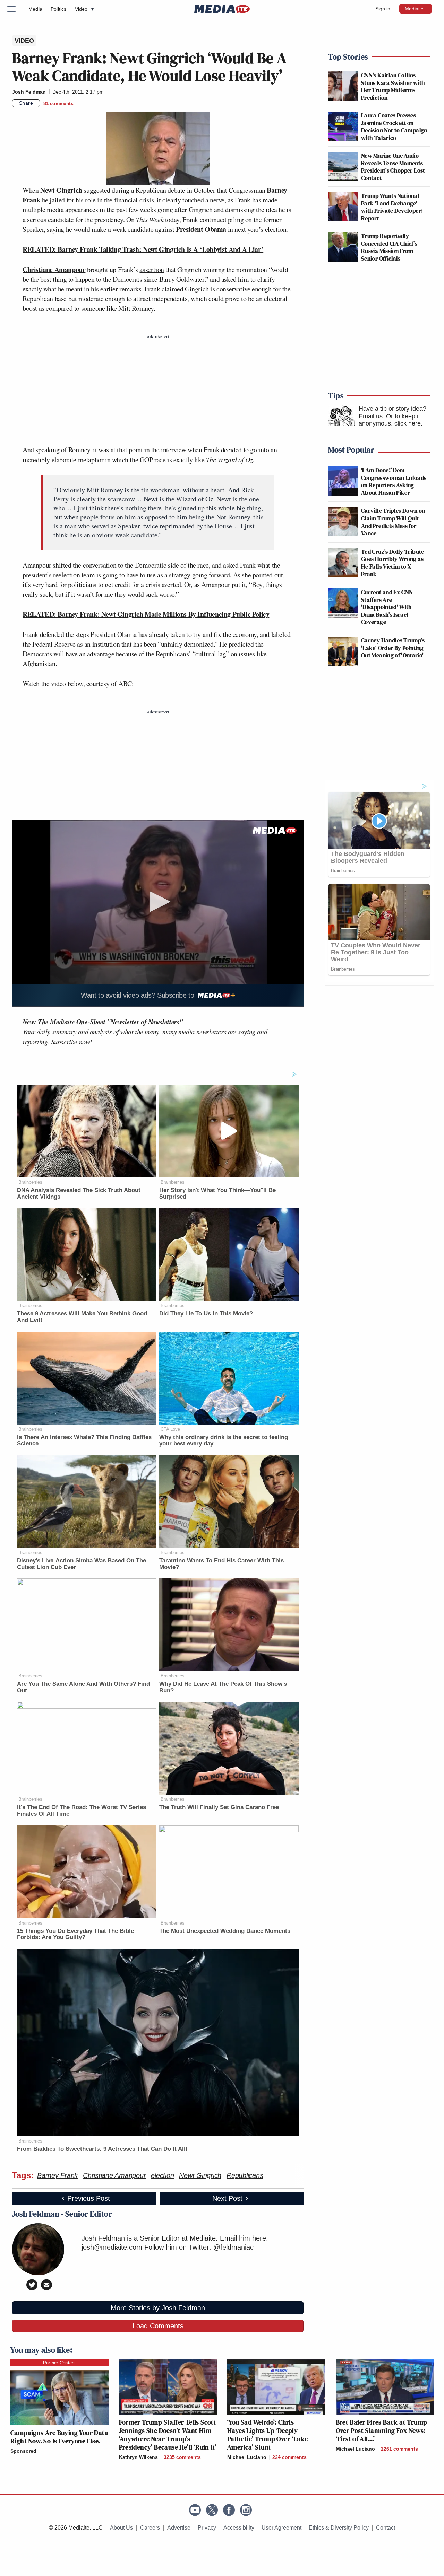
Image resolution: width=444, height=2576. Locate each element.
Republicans (245, 2175)
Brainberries (30, 1182)
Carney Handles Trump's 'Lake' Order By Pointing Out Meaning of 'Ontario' (393, 648)
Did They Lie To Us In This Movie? (206, 1313)
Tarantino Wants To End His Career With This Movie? (221, 1564)
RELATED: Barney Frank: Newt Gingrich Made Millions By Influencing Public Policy (146, 614)
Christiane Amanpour (54, 269)
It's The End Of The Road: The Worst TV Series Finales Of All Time (82, 1811)
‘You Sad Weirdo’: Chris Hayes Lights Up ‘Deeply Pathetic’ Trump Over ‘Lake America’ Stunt (267, 2435)
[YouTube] (195, 2510)
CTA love (170, 1429)
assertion (152, 269)
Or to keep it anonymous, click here (390, 420)
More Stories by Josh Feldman (158, 2308)
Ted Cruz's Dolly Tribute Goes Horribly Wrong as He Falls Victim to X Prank (393, 563)
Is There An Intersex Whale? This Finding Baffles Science (84, 1440)
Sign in (383, 9)
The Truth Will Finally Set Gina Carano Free (219, 1807)
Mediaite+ (416, 9)
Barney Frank (57, 2175)
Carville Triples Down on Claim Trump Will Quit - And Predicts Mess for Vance (393, 522)
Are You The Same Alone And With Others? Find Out (83, 1687)
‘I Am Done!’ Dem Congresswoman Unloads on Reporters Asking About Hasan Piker (394, 481)
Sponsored (23, 2451)
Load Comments (158, 2326)
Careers (150, 2528)
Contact (386, 2528)
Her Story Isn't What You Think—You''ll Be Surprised (217, 1193)
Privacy (207, 2528)
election (162, 2175)
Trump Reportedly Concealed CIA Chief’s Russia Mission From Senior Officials (389, 247)
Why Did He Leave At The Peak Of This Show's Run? (223, 1687)
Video (84, 9)
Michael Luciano (247, 2457)
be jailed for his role (69, 200)
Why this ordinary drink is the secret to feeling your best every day (224, 1440)
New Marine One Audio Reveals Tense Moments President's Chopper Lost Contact (393, 167)
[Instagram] (246, 2510)
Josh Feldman (29, 92)
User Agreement (281, 2528)
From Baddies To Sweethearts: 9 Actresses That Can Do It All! (102, 2149)
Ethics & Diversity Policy (339, 2528)
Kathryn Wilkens (138, 2457)
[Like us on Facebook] (229, 2510)
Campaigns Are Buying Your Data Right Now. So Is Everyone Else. (59, 2437)
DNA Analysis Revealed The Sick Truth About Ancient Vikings (79, 1193)
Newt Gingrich (200, 2175)
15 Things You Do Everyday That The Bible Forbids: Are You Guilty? (75, 1934)
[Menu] (16, 9)
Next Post (227, 2198)
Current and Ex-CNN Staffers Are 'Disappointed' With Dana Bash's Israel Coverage (387, 607)
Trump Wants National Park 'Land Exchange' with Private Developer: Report (392, 207)
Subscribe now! (72, 1042)
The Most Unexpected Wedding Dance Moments (225, 1931)
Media (35, 9)
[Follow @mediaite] (212, 2510)
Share (26, 103)
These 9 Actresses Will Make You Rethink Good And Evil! (82, 1317)
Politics (59, 9)
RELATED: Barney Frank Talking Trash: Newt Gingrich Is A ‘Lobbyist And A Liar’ (143, 249)
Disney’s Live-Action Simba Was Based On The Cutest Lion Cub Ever (82, 1564)
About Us (121, 2528)
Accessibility (239, 2528)
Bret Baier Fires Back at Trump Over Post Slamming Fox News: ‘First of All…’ (382, 2430)
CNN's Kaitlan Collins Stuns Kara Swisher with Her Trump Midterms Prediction (393, 86)
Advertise (179, 2528)
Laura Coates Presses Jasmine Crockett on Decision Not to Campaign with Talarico (394, 126)
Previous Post (89, 2198)
